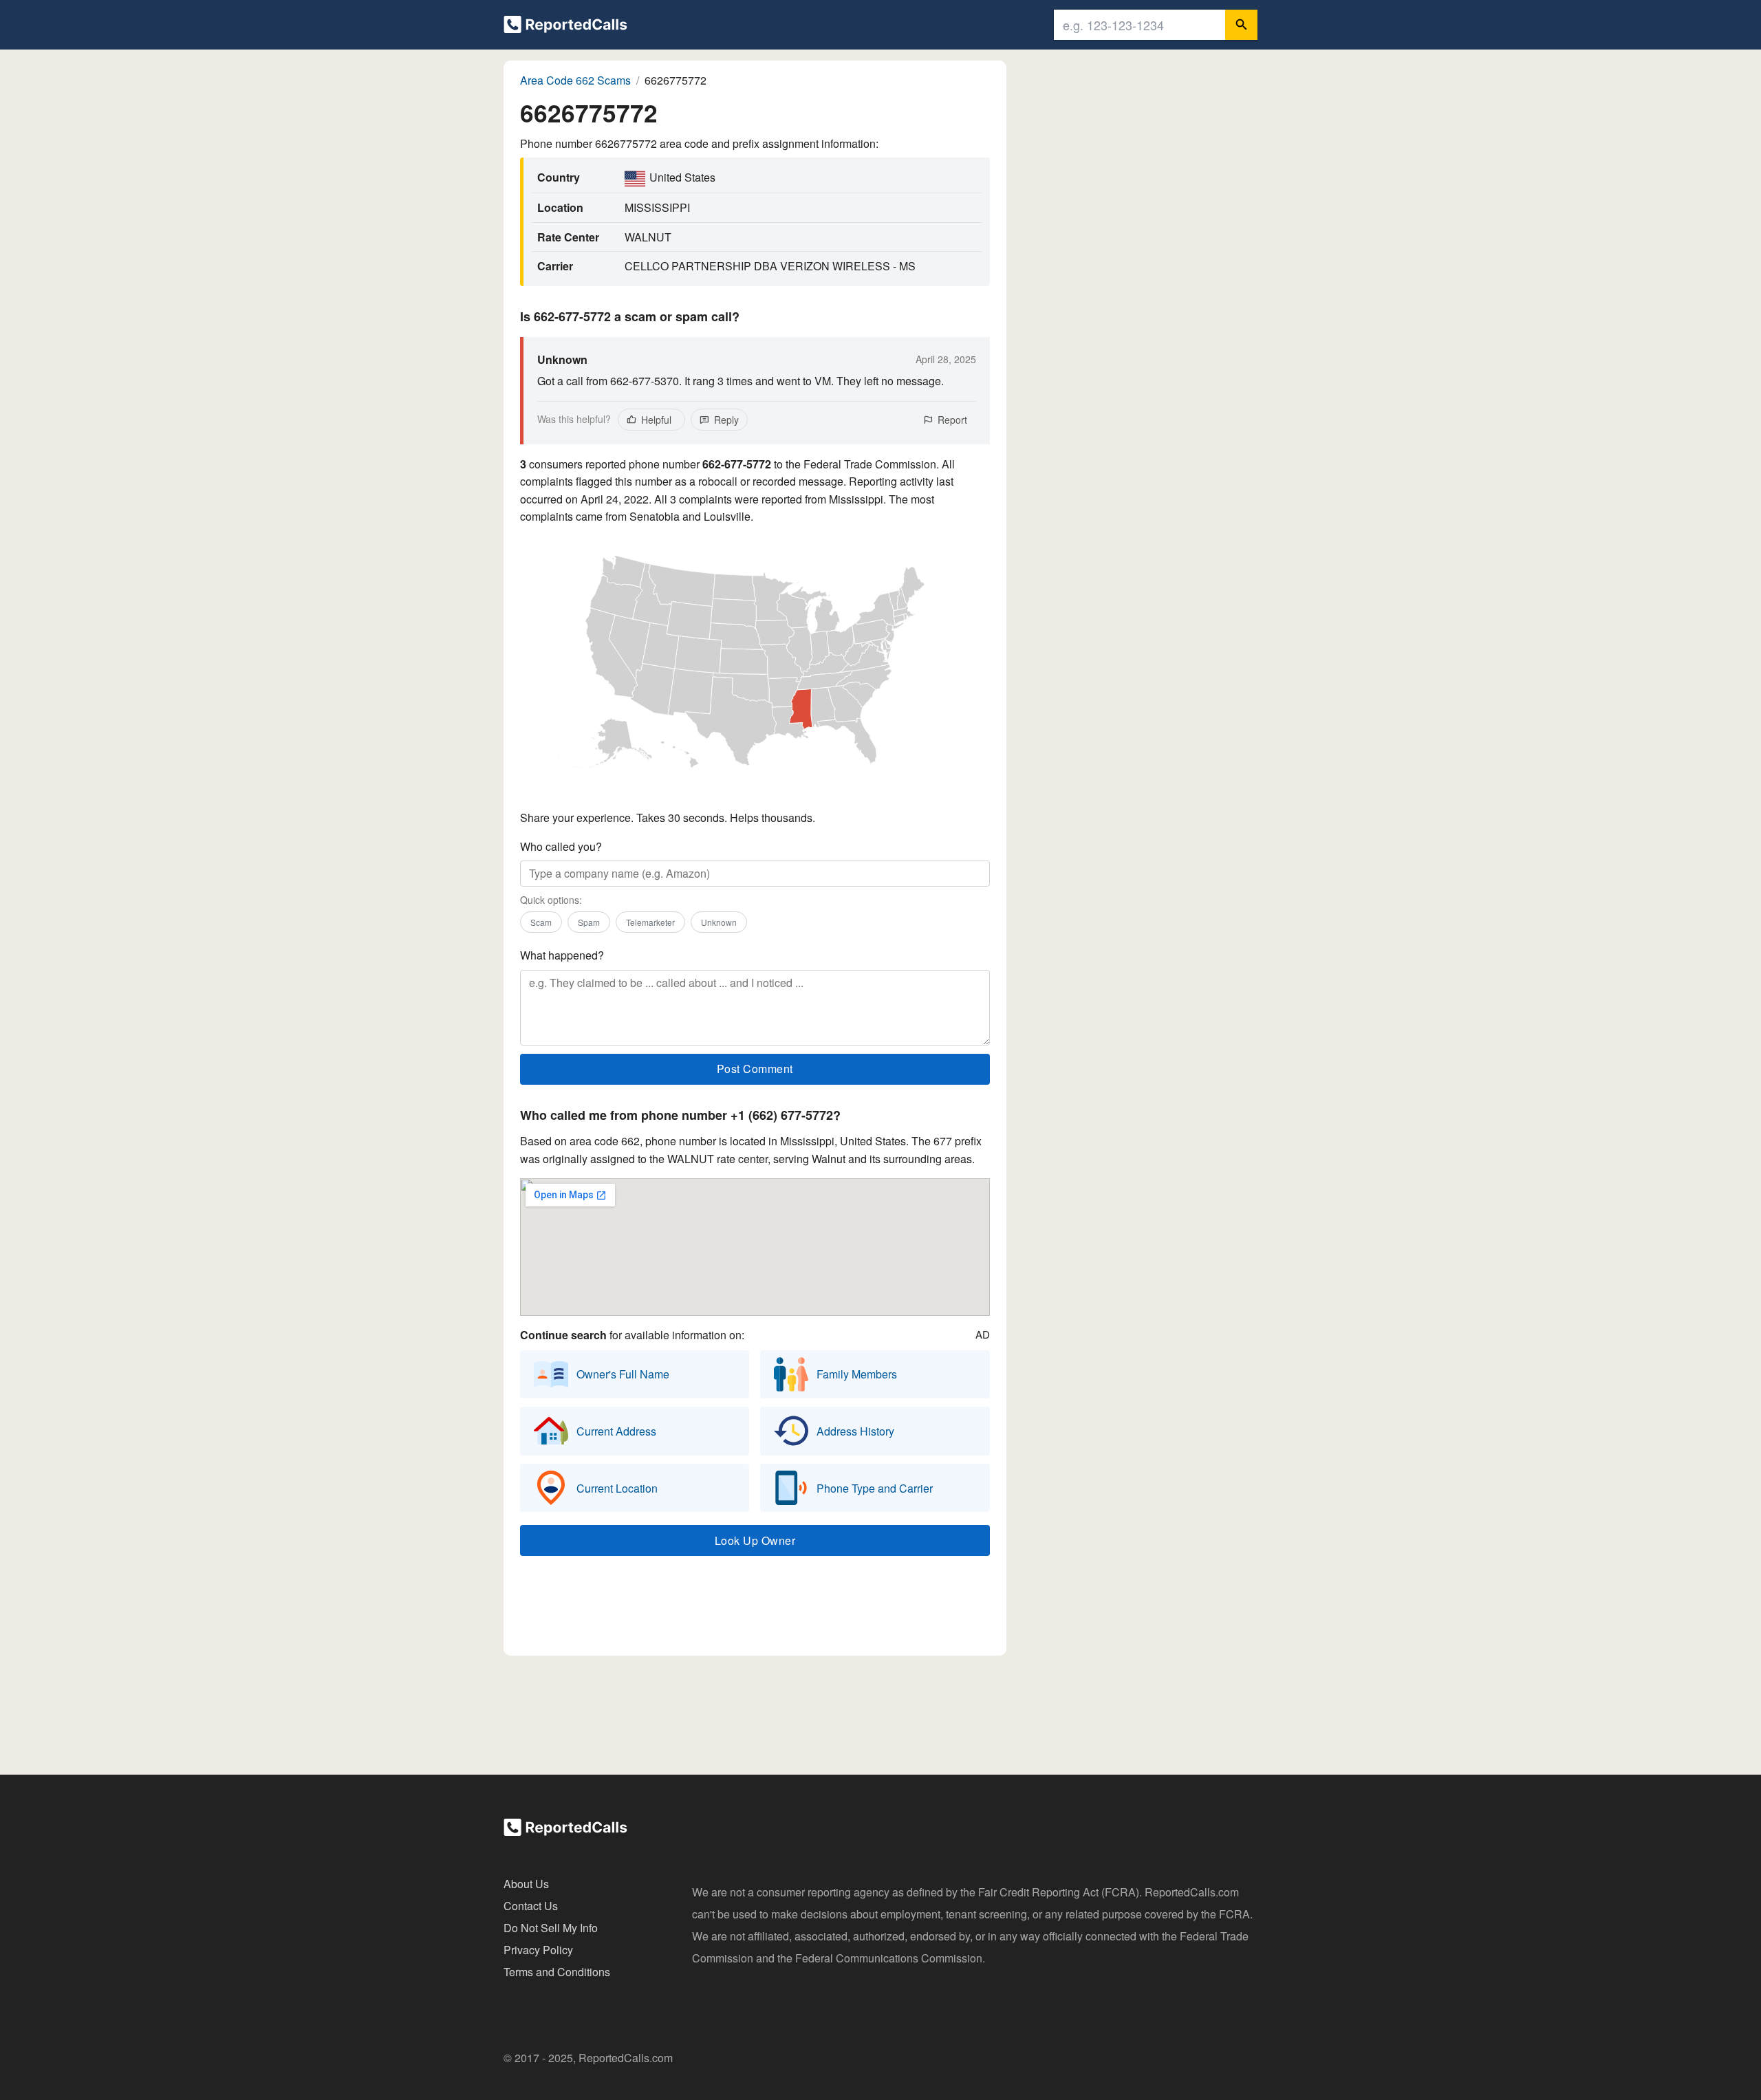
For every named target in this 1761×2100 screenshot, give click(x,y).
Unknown (719, 922)
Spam (589, 922)
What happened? (562, 955)
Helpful (656, 420)
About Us (526, 1884)
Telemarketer (650, 922)
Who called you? (561, 846)
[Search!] (1241, 25)
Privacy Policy (538, 1950)
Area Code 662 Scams (575, 80)
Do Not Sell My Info (551, 1928)
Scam (541, 922)
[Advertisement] (755, 1609)
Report (952, 420)
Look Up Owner (755, 1540)
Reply (726, 420)
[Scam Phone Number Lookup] (565, 27)
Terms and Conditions (557, 1972)
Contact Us (531, 1906)
